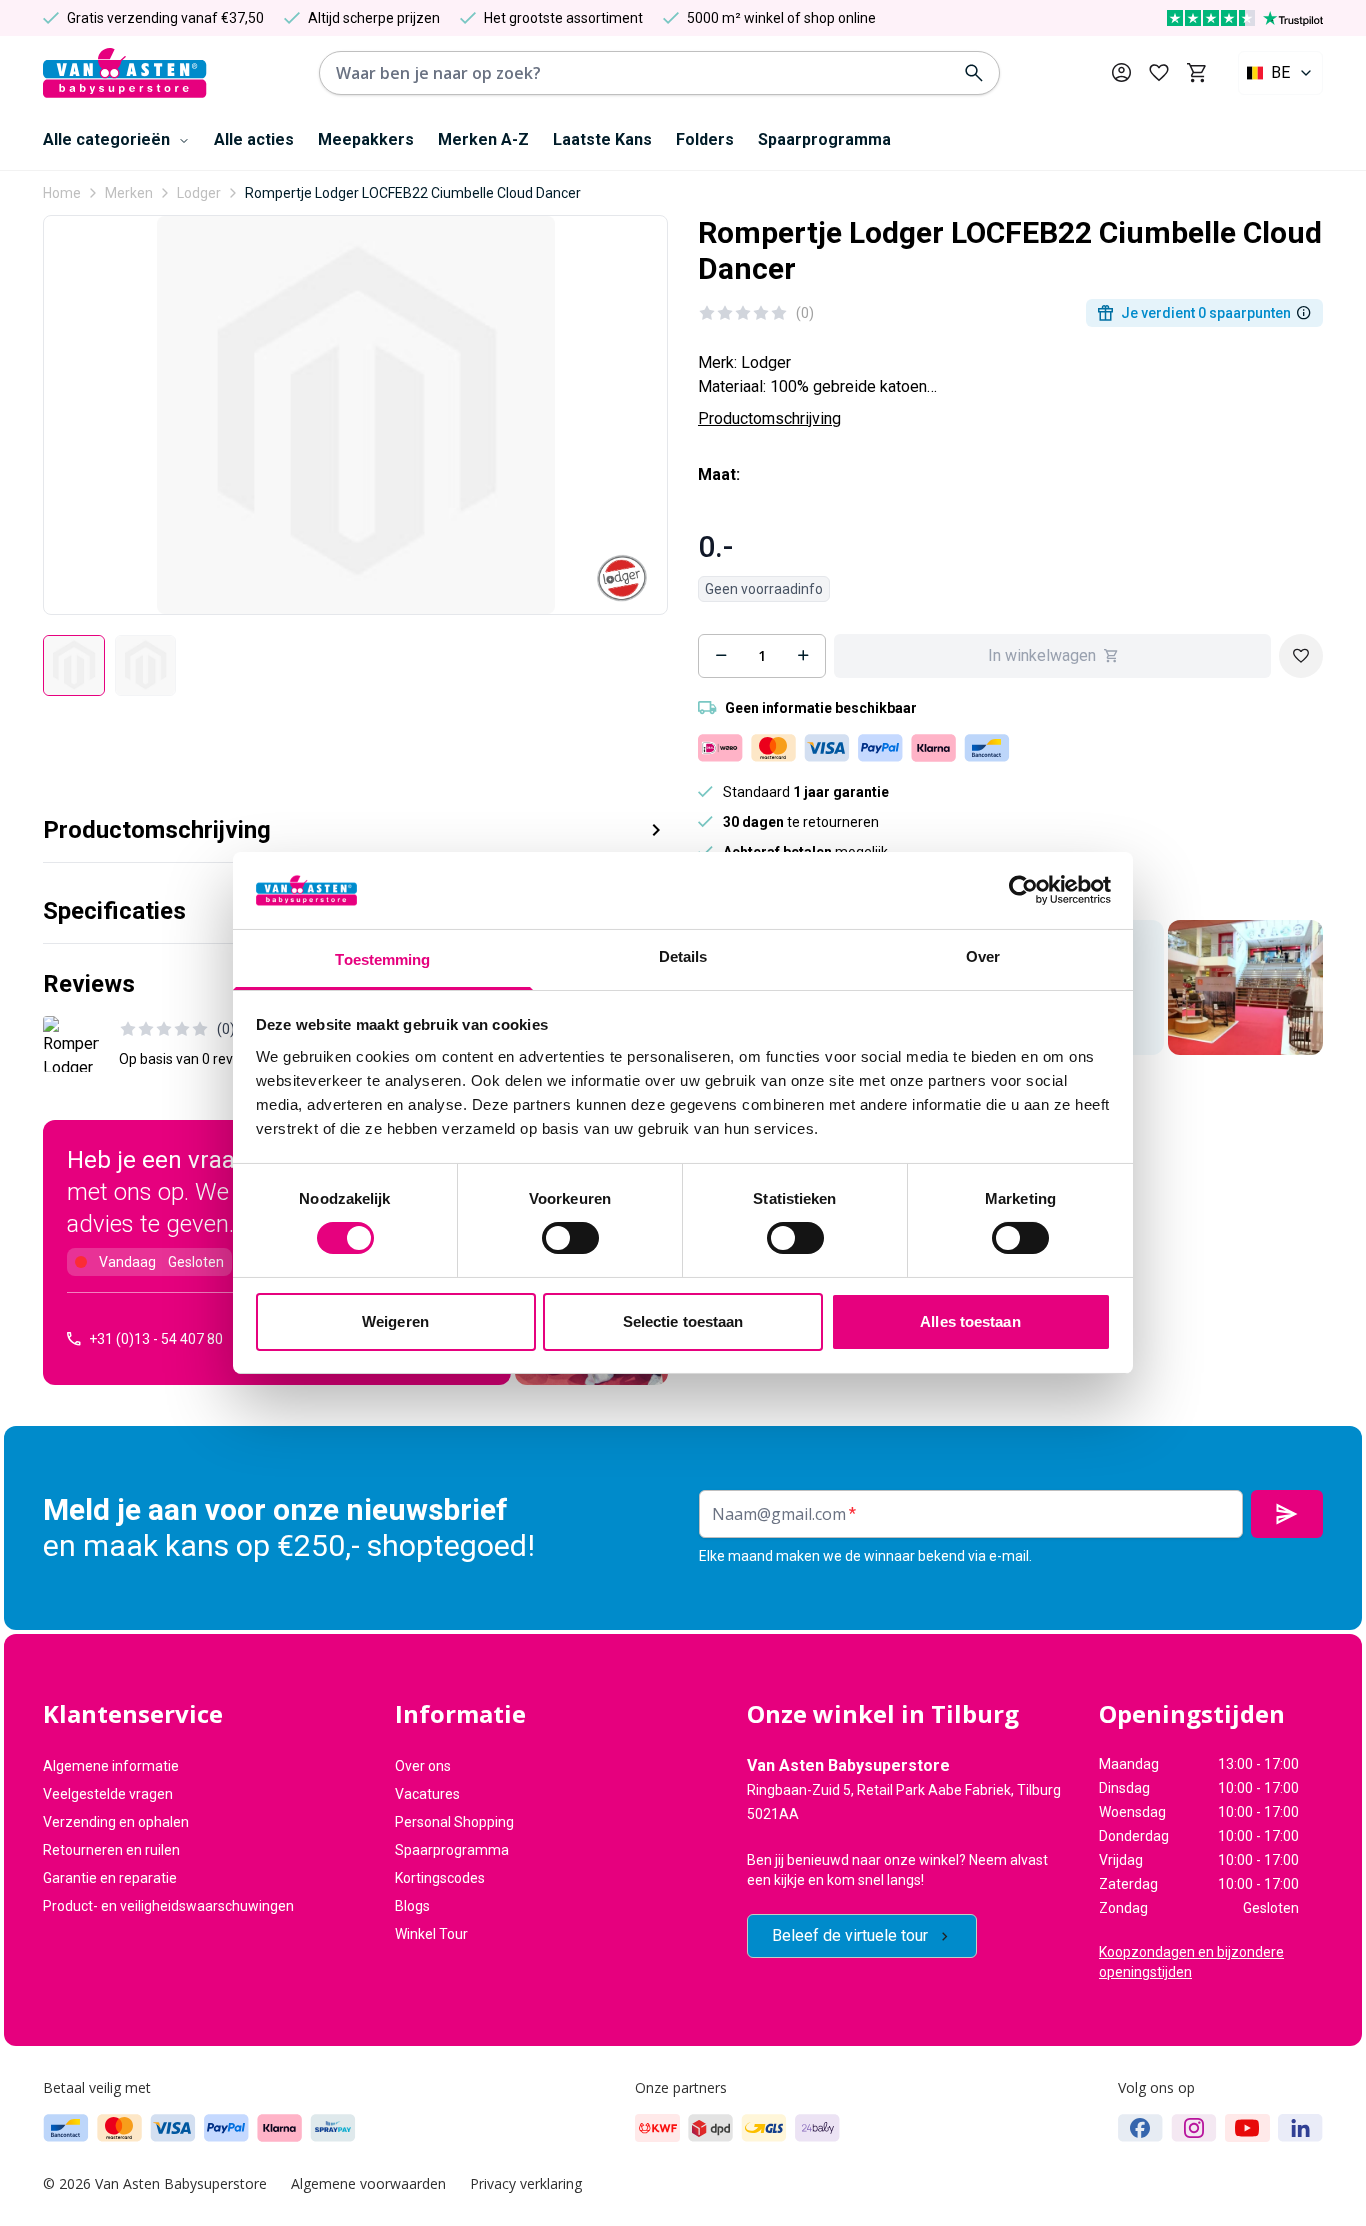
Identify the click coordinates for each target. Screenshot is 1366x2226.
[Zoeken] (974, 73)
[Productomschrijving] (1304, 313)
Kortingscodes (440, 1878)
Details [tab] (683, 956)
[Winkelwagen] (1196, 73)
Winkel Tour (431, 1934)
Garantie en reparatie (110, 1878)
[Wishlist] (1301, 656)
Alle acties (254, 139)
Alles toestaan (970, 1321)
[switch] (570, 1238)
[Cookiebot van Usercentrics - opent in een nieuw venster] (1023, 890)
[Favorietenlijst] (1159, 73)
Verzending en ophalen (116, 1822)
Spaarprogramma (824, 139)
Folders (705, 139)
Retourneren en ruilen (111, 1850)
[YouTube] (1247, 2128)
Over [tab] (983, 956)
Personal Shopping (454, 1822)
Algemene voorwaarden (368, 2183)
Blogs (412, 1906)
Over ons (423, 1766)
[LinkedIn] (1300, 2128)
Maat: (719, 474)
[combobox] (1280, 73)
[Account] (1121, 72)
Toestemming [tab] (382, 959)
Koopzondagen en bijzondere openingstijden (1191, 1962)
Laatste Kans (602, 139)
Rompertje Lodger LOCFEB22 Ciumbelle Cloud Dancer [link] (413, 193)
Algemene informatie (111, 1766)
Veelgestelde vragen (108, 1794)
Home (62, 193)
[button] (355, 822)
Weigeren (395, 1321)
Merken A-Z (483, 139)
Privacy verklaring (526, 2183)
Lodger (199, 193)
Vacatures (427, 1794)
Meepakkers (366, 139)
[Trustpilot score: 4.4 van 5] (1245, 18)
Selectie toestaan (683, 1321)
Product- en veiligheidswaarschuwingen (168, 1906)
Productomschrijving (769, 418)
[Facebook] (1140, 2128)
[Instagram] (1194, 2128)
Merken (129, 193)
